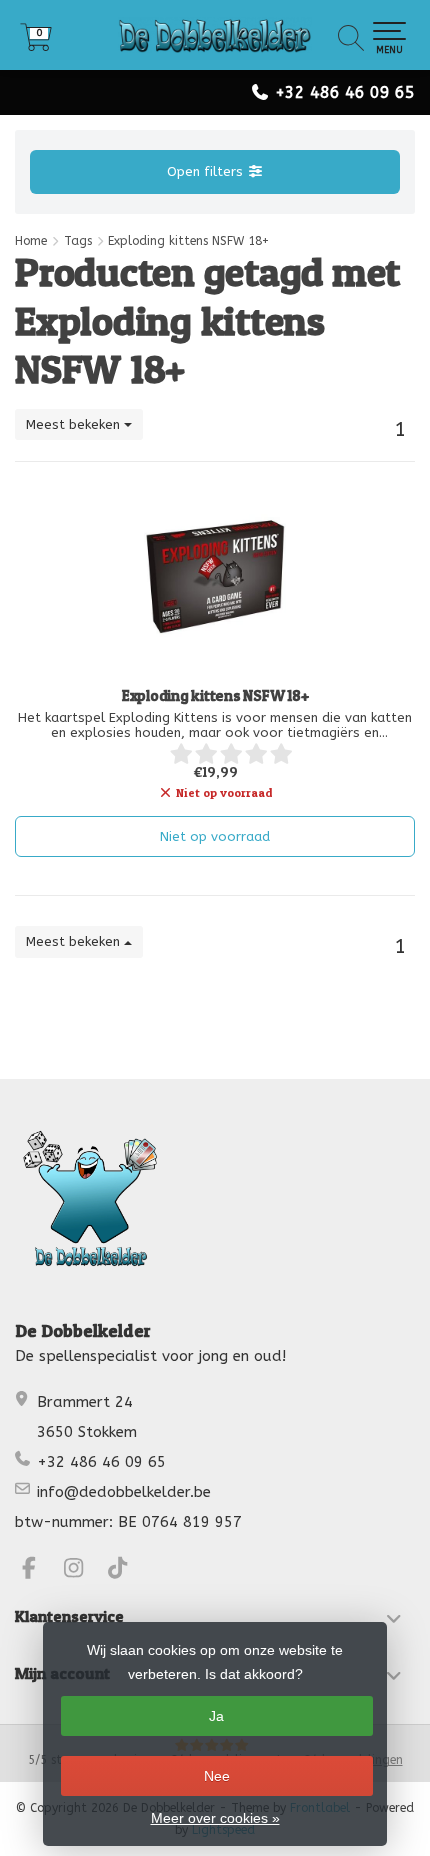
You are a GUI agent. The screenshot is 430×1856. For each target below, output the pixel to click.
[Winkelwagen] (36, 44)
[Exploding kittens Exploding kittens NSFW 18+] (215, 577)
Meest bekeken (75, 424)
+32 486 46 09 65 (345, 92)
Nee (217, 1776)
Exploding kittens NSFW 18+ (215, 696)
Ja (216, 1716)
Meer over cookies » (215, 1818)
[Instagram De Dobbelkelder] (82, 1571)
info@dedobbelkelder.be (124, 1492)
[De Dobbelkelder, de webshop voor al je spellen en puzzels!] (215, 35)
